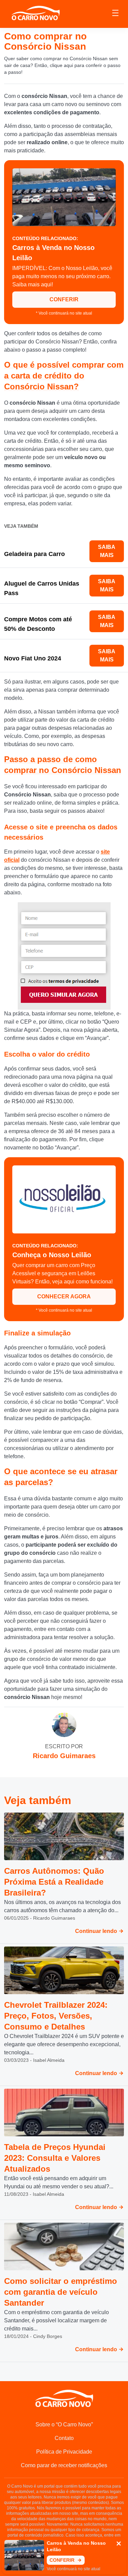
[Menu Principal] (115, 14)
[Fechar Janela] (119, 2544)
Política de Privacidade (64, 2452)
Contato (64, 2438)
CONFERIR (64, 299)
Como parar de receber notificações (64, 2465)
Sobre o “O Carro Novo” (64, 2425)
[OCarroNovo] (35, 13)
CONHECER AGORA (64, 1297)
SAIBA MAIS (107, 551)
